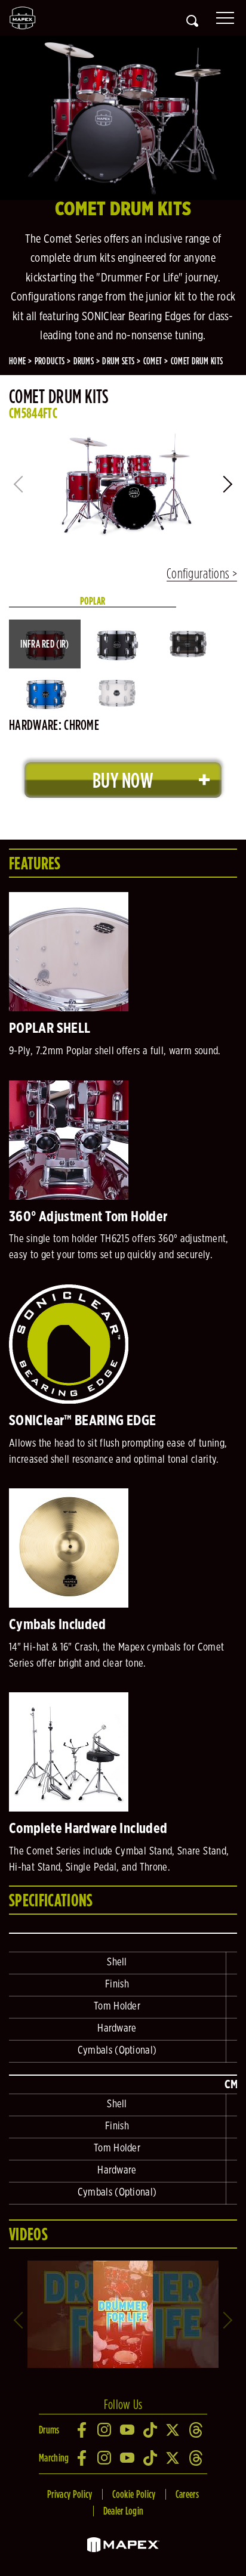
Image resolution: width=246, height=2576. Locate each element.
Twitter (173, 2430)
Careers (187, 2494)
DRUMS (84, 361)
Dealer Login (124, 2511)
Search (192, 21)
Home (17, 361)
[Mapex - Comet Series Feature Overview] (123, 2265)
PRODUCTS (50, 361)
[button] (229, 484)
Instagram (105, 2430)
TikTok (150, 2430)
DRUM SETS (118, 361)
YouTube (128, 2430)
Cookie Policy (134, 2494)
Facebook (82, 2430)
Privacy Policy (70, 2494)
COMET (153, 361)
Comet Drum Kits (197, 361)
